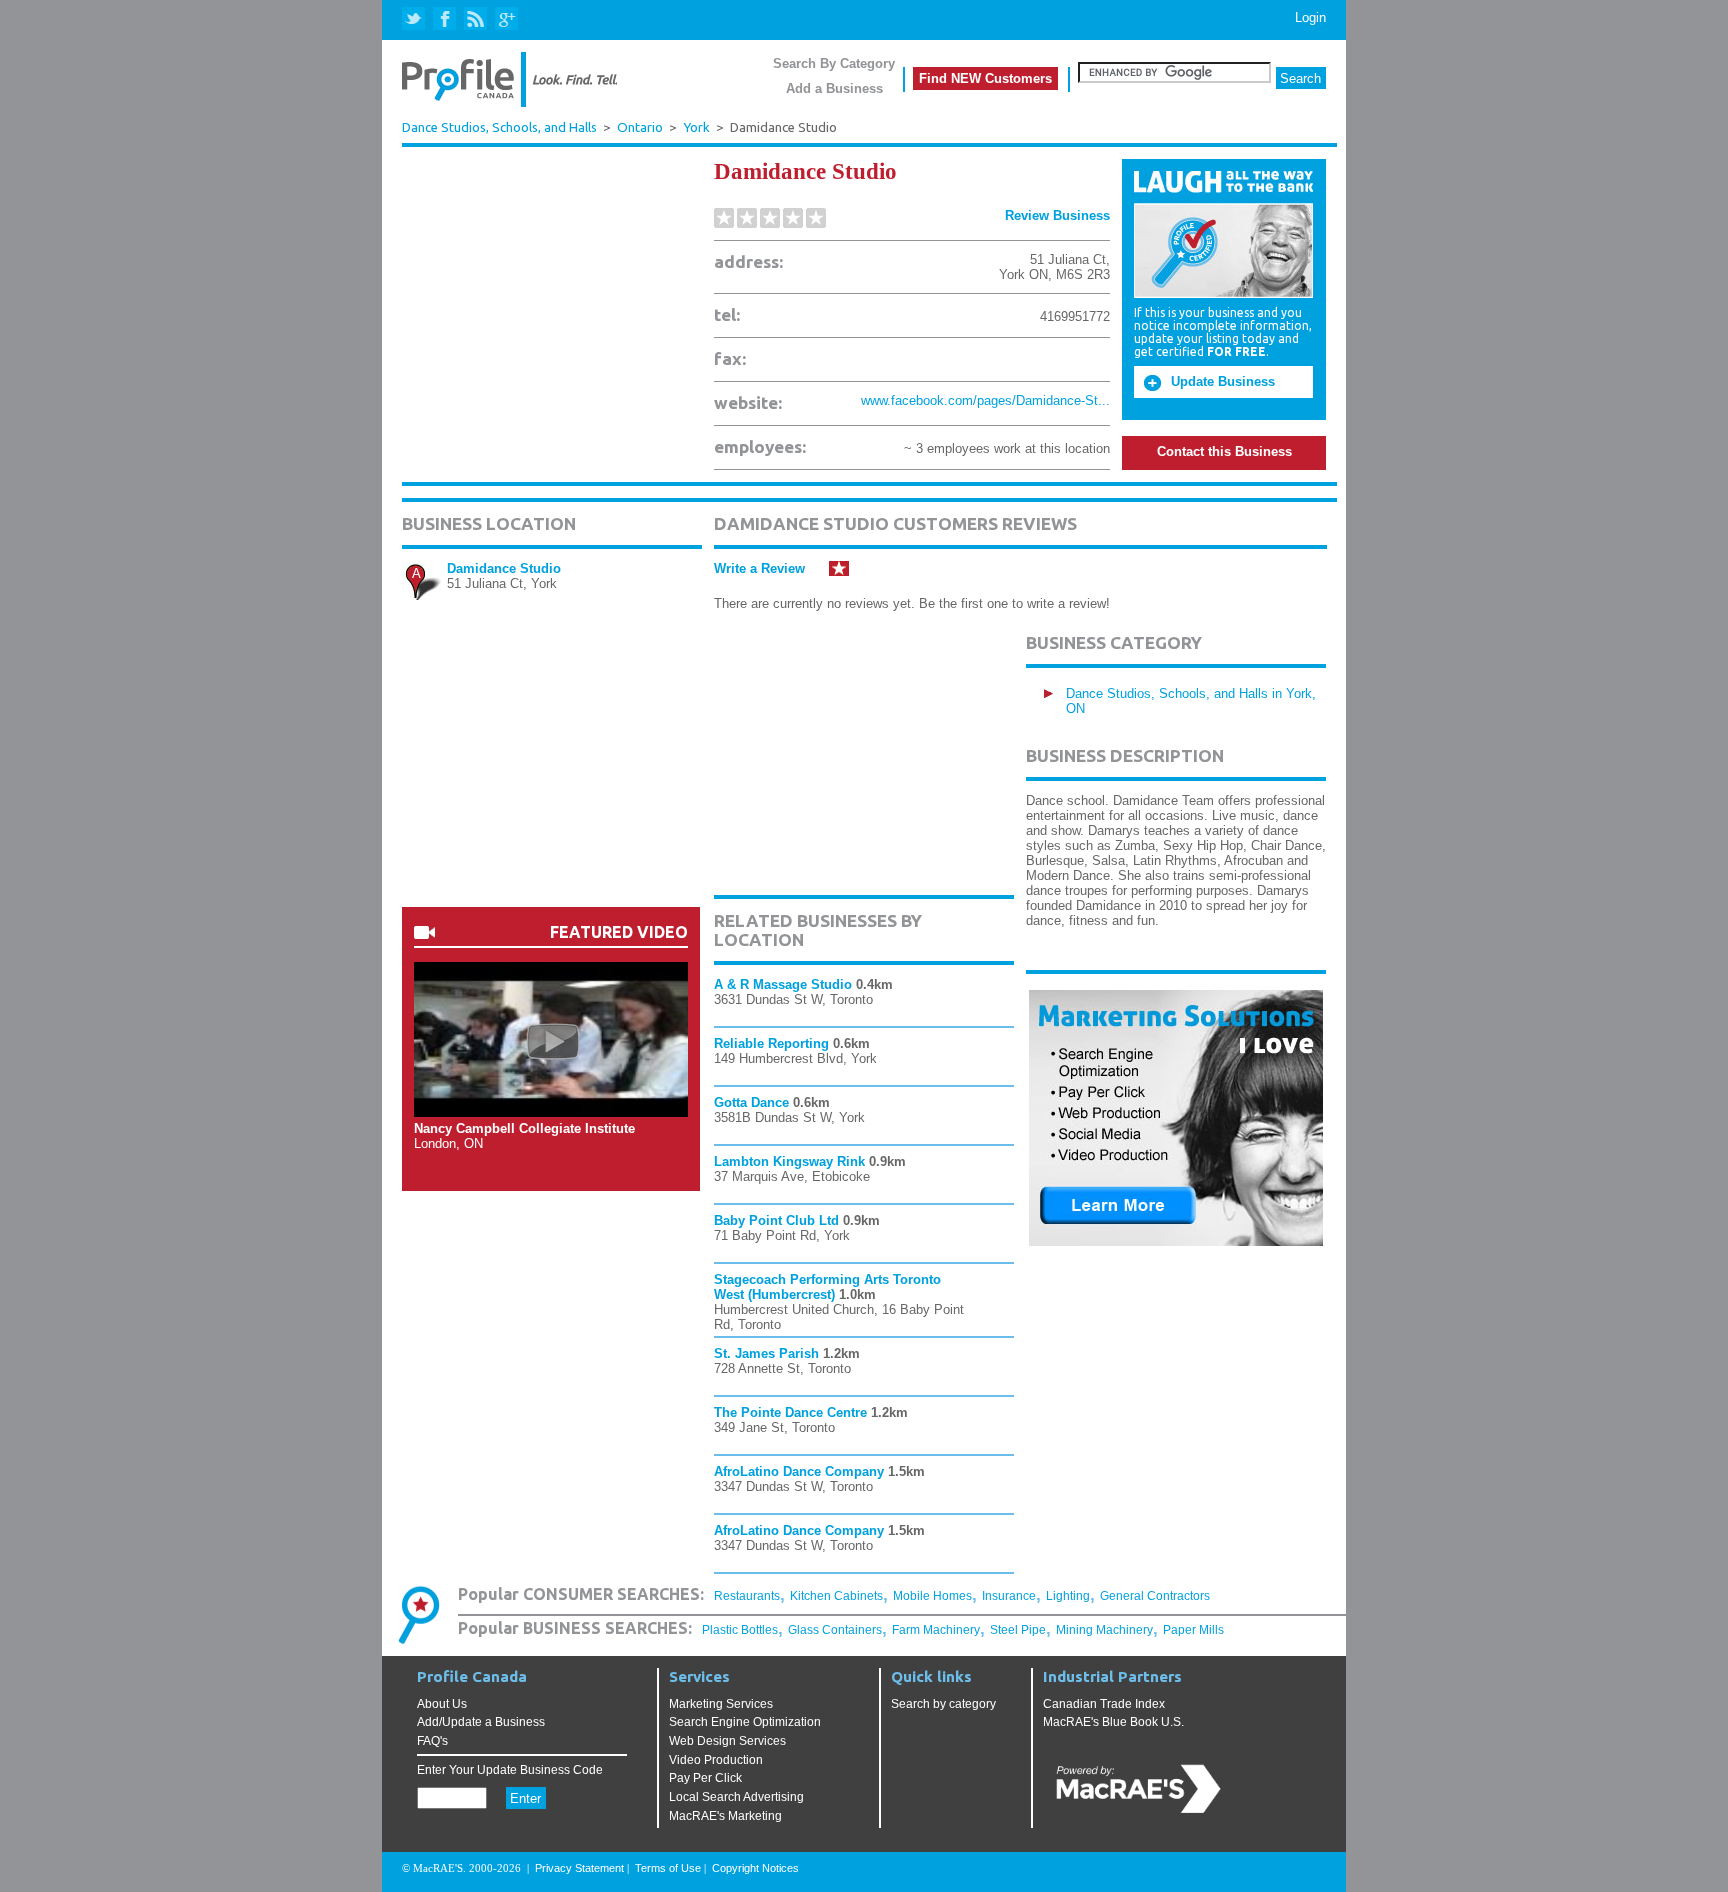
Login (1310, 17)
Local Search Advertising (736, 1797)
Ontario (640, 127)
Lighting (1068, 1596)
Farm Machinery (936, 1630)
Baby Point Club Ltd (776, 1220)
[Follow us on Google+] (505, 19)
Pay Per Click (705, 1778)
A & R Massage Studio (783, 984)
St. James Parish (766, 1353)
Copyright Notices (755, 1868)
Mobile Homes (932, 1596)
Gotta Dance (751, 1102)
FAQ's (432, 1741)
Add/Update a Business (481, 1722)
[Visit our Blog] (475, 19)
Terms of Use (668, 1868)
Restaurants (747, 1596)
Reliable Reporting (771, 1043)
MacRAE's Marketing (725, 1816)
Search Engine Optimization (745, 1722)
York (696, 127)
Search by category (943, 1704)
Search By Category (834, 63)
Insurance (1009, 1596)
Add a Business (834, 88)
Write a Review (759, 568)
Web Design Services (727, 1741)
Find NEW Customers (985, 78)
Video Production (716, 1760)
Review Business (1057, 215)
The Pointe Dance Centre (790, 1412)
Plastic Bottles (740, 1630)
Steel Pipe (1018, 1630)
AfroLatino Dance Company (799, 1471)
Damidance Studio (504, 568)
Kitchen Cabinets (836, 1596)
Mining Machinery (1104, 1630)
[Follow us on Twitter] (415, 19)
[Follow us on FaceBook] (445, 19)
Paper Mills (1193, 1630)
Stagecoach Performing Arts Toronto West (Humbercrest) (827, 1287)
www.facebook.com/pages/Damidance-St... (985, 400)
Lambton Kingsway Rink (789, 1161)
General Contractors (1155, 1596)
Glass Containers (835, 1630)
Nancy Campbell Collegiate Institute (524, 1128)
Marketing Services (721, 1704)
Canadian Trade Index (1104, 1704)
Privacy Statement (579, 1868)
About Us (442, 1704)
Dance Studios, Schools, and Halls (499, 127)
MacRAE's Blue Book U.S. (1113, 1722)
